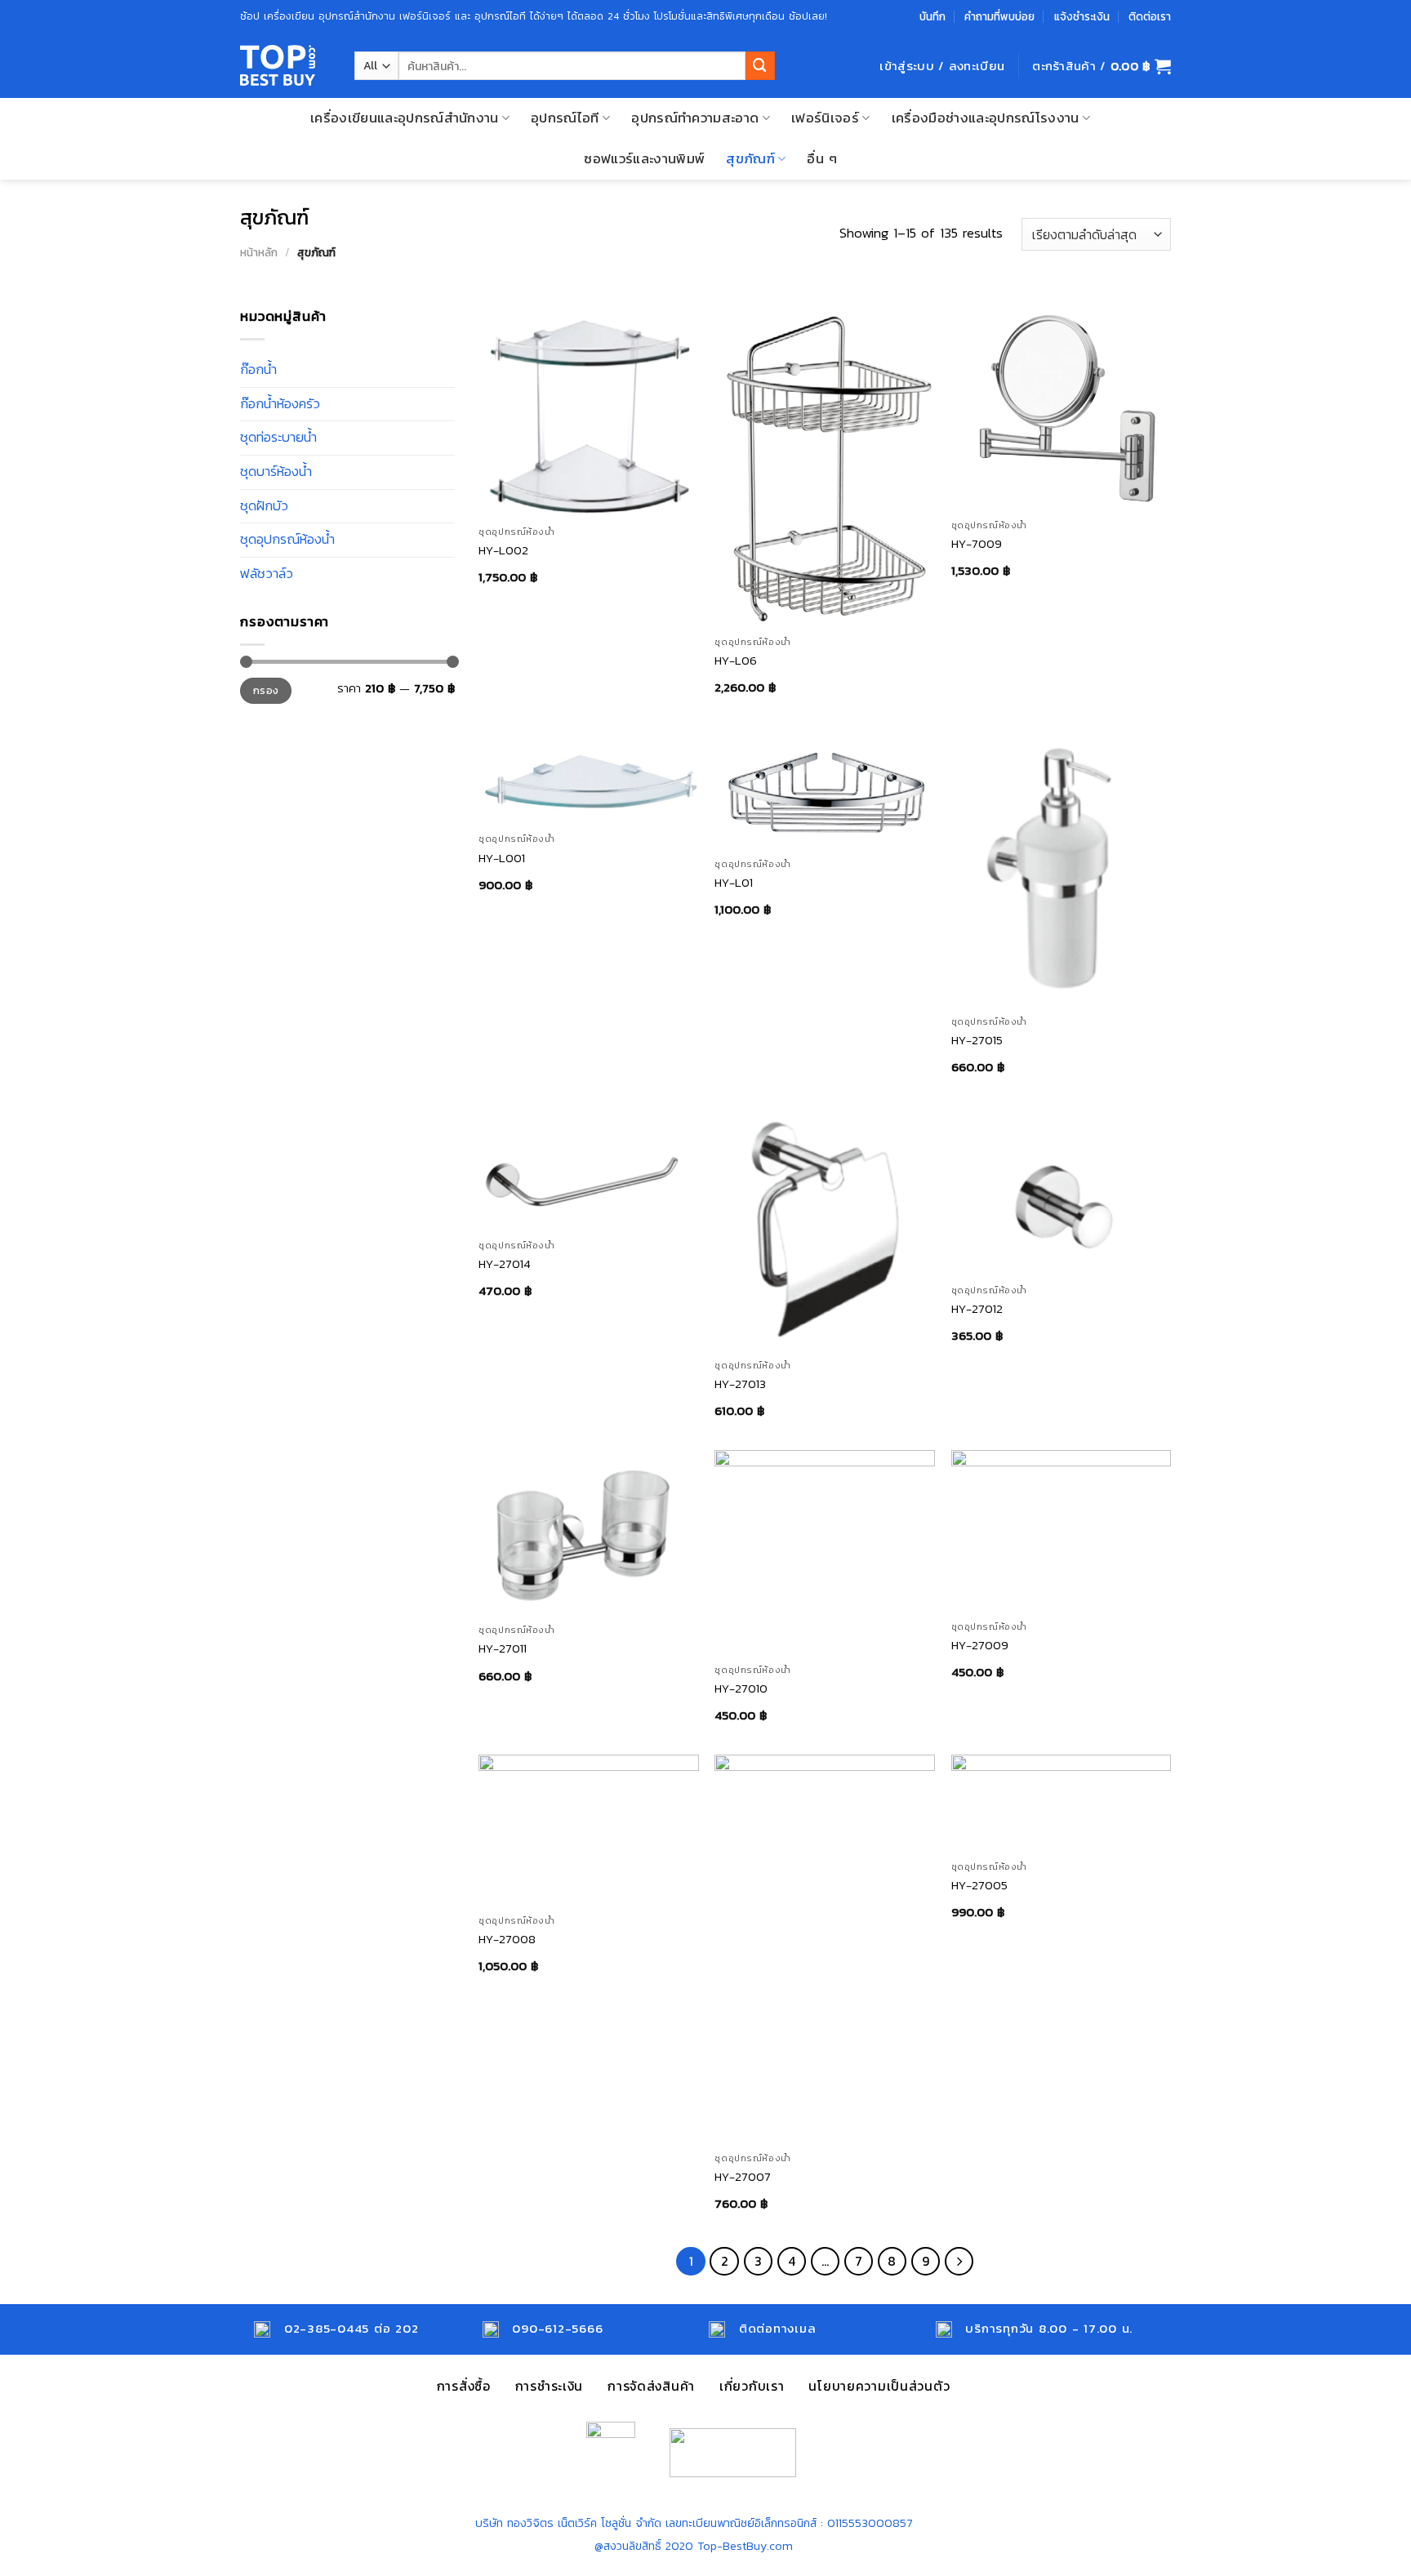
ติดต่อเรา (1150, 16)
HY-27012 (977, 1308)
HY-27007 (743, 2176)
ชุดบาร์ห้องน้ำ (276, 472)
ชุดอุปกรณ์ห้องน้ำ (287, 539)
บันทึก (933, 16)
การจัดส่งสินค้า (651, 2386)
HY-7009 (977, 543)
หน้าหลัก (259, 252)
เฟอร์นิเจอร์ (825, 118)
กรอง (266, 690)
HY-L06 (736, 660)
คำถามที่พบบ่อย (999, 16)
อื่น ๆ (822, 159)
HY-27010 (741, 1688)
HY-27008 (507, 1939)
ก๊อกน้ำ (258, 369)
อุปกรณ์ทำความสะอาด (695, 118)
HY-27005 (979, 1885)
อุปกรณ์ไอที (565, 118)
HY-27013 (740, 1384)
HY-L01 (734, 882)
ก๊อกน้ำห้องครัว (280, 404)
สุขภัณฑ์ (750, 159)
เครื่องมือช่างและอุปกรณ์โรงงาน (986, 118)
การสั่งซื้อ (464, 2386)
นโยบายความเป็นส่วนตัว (879, 2386)
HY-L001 (502, 858)
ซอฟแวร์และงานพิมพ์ (644, 159)
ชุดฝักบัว (264, 506)
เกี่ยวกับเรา (752, 2386)
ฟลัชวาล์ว (267, 574)
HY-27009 (980, 1645)
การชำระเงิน (549, 2386)
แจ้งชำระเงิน (1082, 16)
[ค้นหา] (760, 66)
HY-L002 (503, 550)
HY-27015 (977, 1040)
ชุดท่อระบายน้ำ (278, 437)
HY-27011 (503, 1648)
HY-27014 (505, 1264)
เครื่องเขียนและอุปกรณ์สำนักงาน (405, 118)
